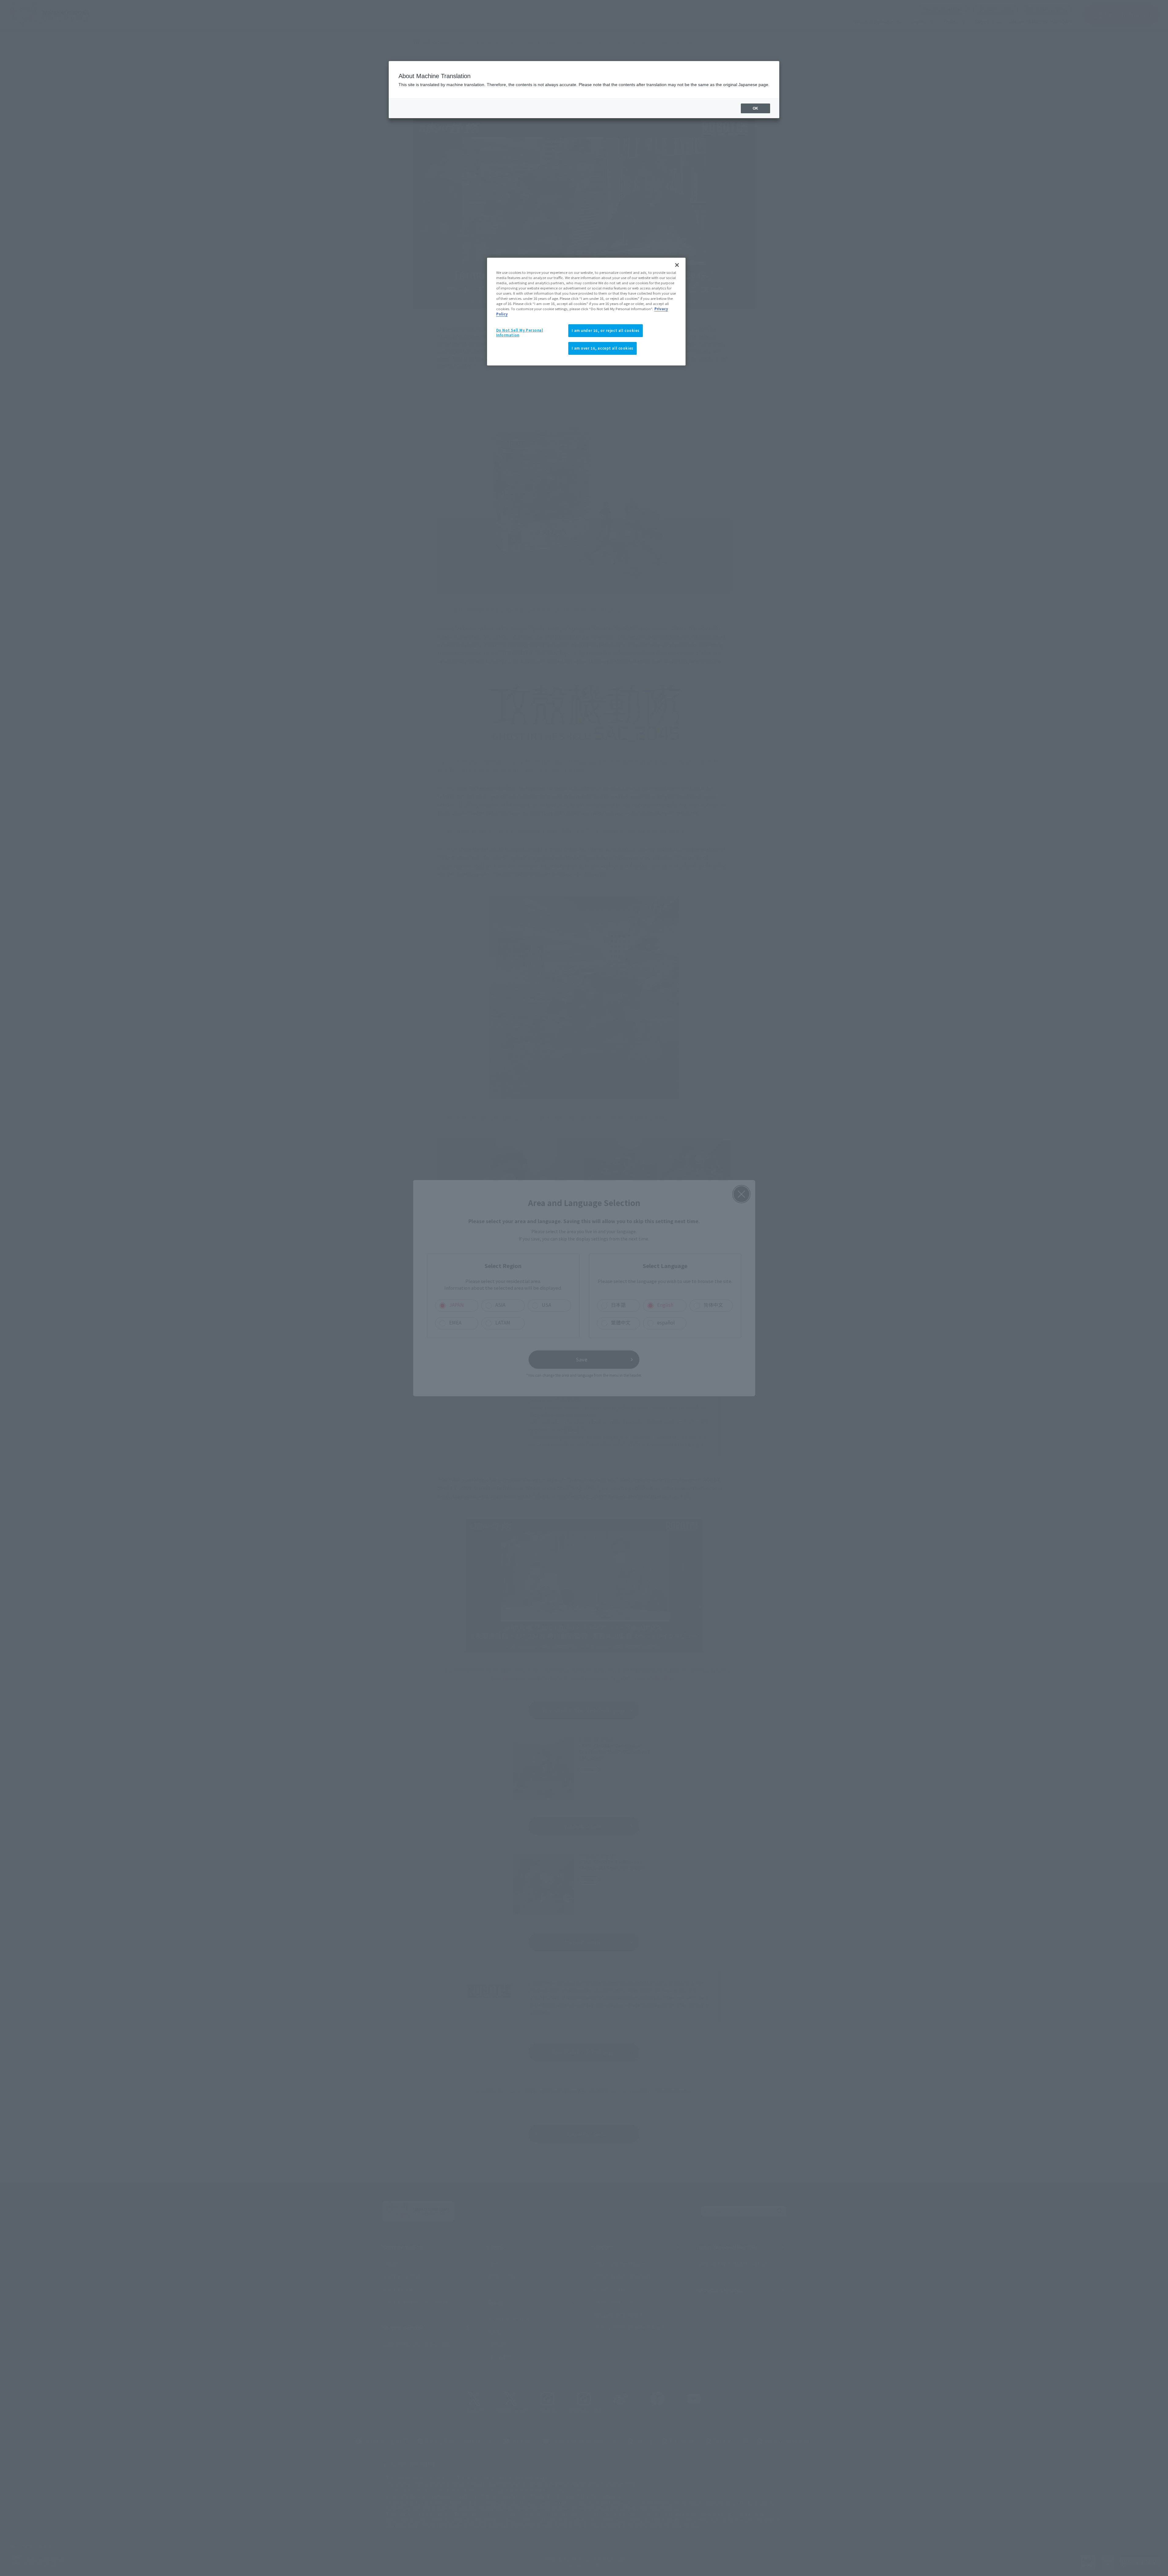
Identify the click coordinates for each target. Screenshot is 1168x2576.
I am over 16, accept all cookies (602, 348)
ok (755, 108)
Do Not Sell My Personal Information (520, 332)
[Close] (677, 265)
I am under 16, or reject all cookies (606, 330)
